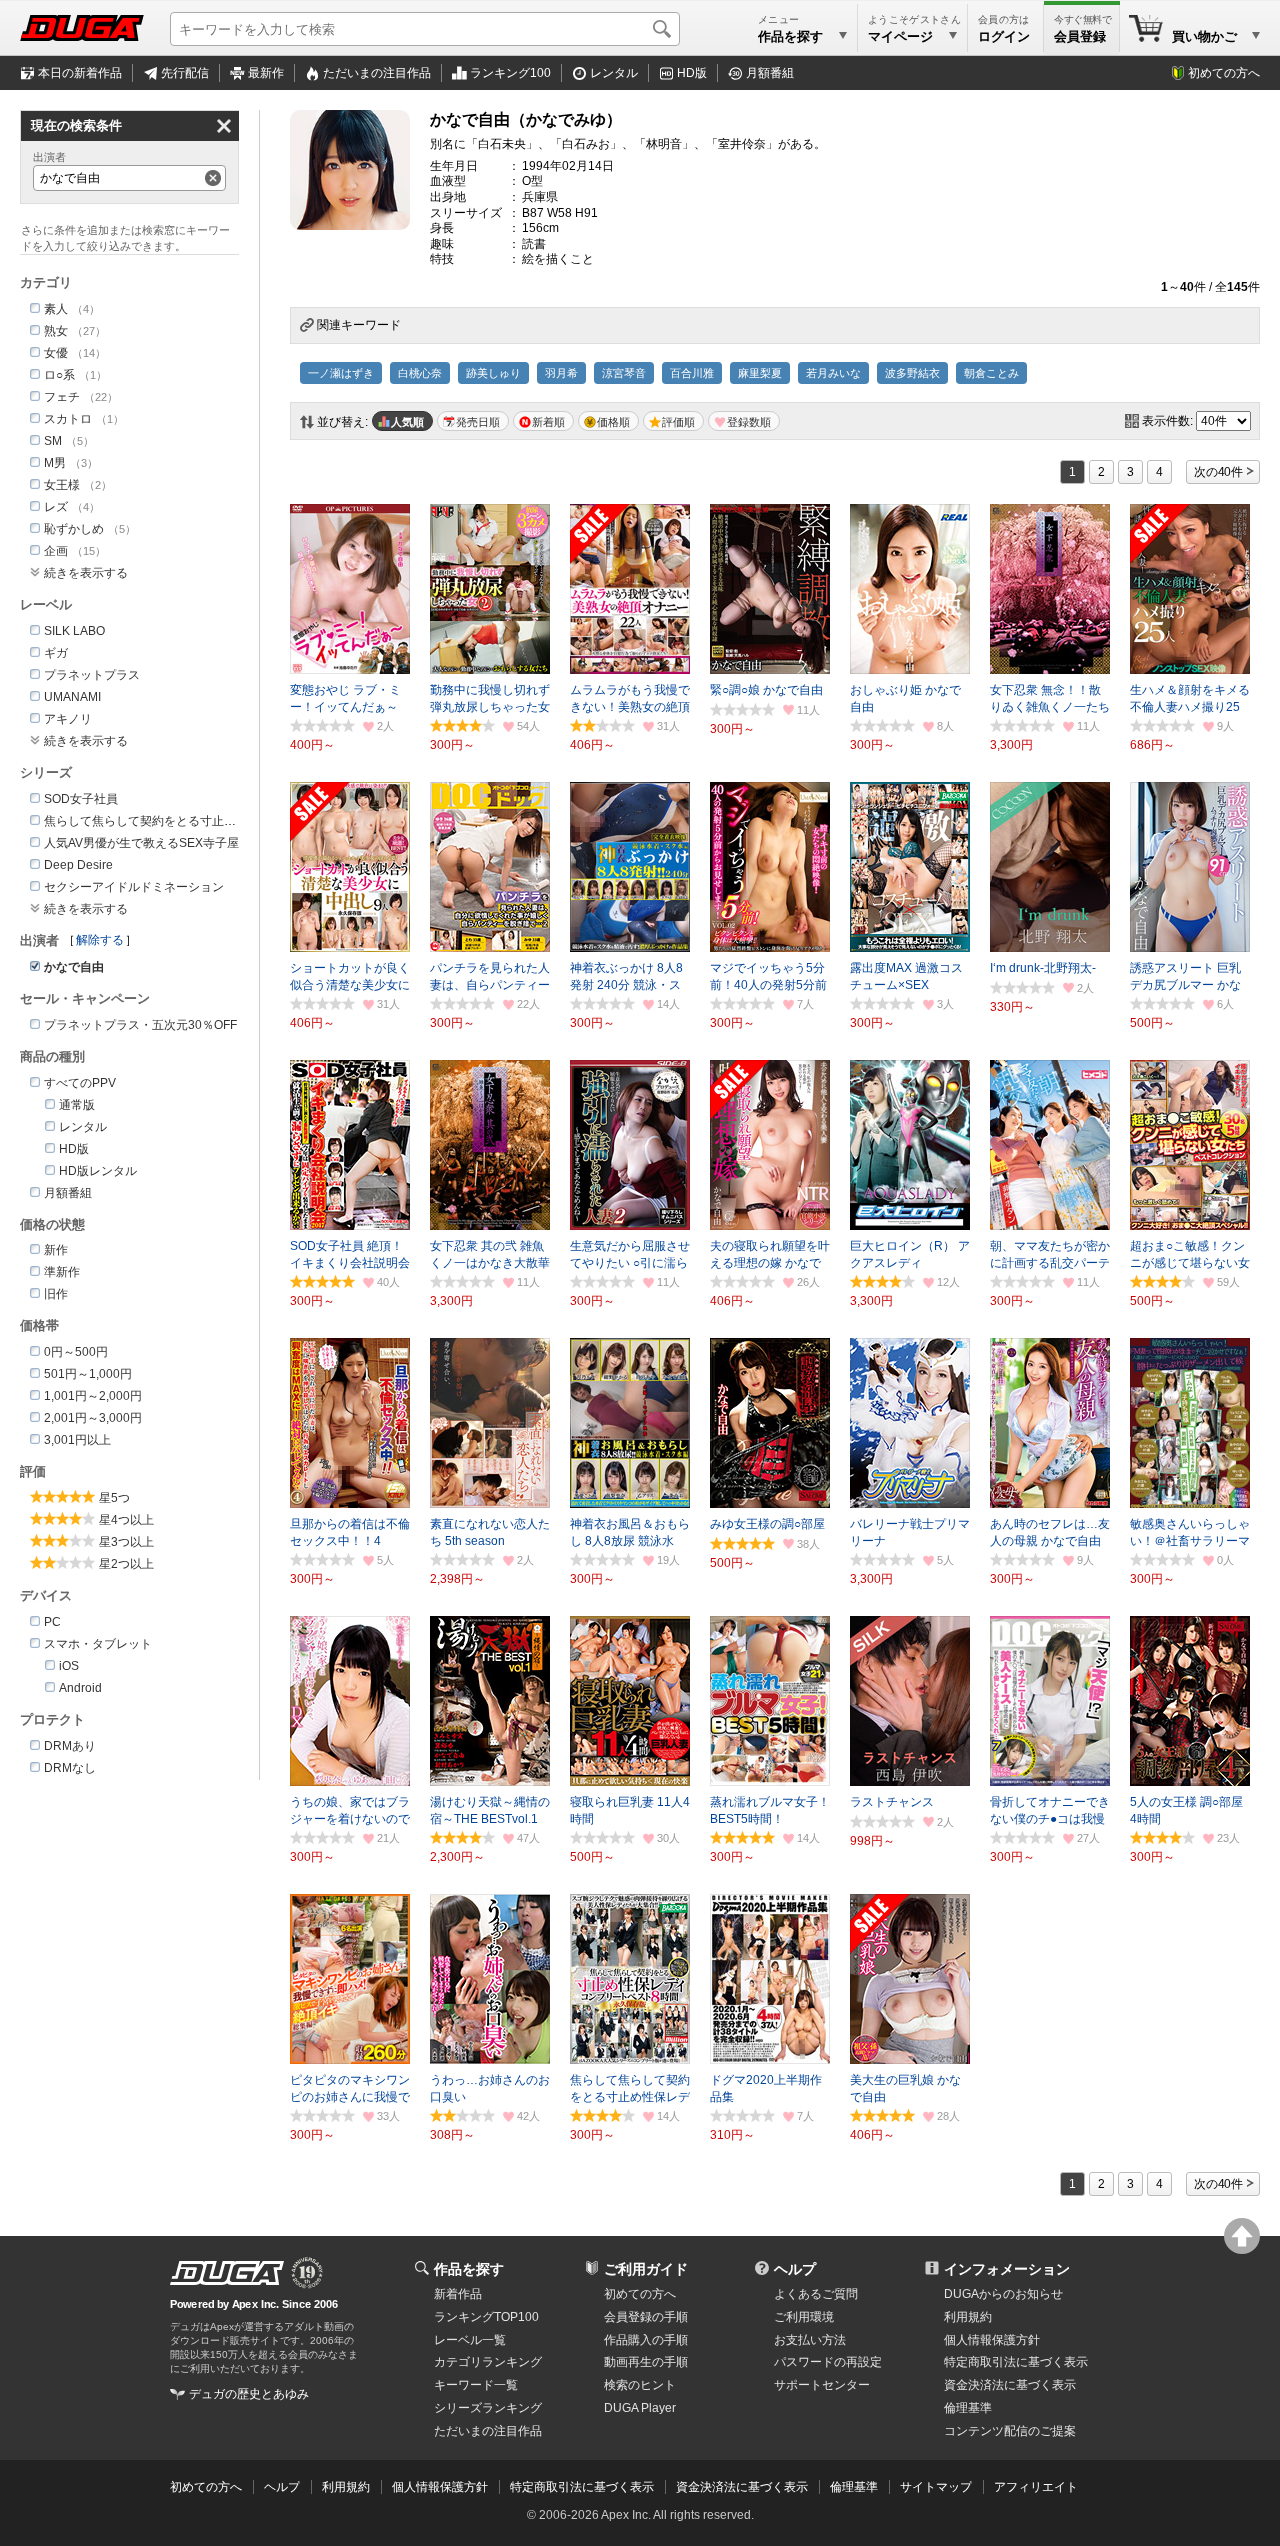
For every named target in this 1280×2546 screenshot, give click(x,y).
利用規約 (968, 2317)
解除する (100, 940)
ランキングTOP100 (486, 2317)
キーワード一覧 (476, 2385)
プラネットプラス (92, 675)
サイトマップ (936, 2487)
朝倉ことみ (991, 373)
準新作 (62, 1272)
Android (80, 1688)
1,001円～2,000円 (93, 1396)
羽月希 (561, 373)
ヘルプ (795, 2269)
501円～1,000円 (88, 1374)
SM (53, 441)
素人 (56, 309)
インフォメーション (1007, 2269)
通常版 (77, 1105)
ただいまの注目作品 (488, 2431)
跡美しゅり (493, 373)
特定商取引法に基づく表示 (582, 2487)
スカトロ (68, 419)
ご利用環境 (804, 2317)
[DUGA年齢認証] (227, 2273)
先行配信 (185, 73)
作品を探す (469, 2269)
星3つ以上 (126, 1542)
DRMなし (70, 1768)
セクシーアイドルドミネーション (134, 887)
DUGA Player (640, 2408)
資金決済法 (1010, 2385)
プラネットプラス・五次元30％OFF (140, 1025)
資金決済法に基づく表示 (742, 2487)
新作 (56, 1250)
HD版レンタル (98, 1171)
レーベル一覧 (470, 2340)
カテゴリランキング (488, 2362)
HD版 (692, 73)
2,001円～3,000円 (93, 1418)
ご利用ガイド (646, 2269)
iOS (69, 1666)
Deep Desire (78, 865)
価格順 (613, 422)
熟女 (56, 331)
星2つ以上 (126, 1564)
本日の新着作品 (80, 73)
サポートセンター (822, 2385)
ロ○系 (59, 375)
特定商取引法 (1016, 2362)
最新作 (266, 73)
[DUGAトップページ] (82, 28)
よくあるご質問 (816, 2294)
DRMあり (70, 1746)
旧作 (56, 1294)
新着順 (548, 422)
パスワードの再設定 (828, 2362)
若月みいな (833, 373)
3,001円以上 (77, 1440)
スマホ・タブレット (98, 1644)
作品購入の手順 (646, 2340)
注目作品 (377, 73)
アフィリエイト (1036, 2487)
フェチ (62, 397)
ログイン (1004, 36)
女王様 (62, 485)
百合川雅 (692, 373)
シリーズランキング (488, 2408)
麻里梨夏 (760, 373)
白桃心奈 (420, 373)
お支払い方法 (810, 2340)
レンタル (614, 73)
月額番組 (770, 73)
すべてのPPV (80, 1083)
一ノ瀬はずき (341, 373)
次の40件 (1218, 472)
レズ (56, 507)
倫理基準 (968, 2408)
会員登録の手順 (646, 2317)
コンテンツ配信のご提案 (1010, 2431)
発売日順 (478, 422)
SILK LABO (74, 631)
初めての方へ (1224, 73)
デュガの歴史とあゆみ (249, 2394)
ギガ (56, 653)
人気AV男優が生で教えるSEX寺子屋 (141, 843)
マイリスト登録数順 (744, 421)
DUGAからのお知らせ (1003, 2294)
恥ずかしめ (74, 529)
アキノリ (68, 719)
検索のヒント (640, 2385)
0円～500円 (76, 1352)
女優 (56, 353)
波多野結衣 (912, 373)
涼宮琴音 (624, 373)
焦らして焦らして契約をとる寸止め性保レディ (170, 821)
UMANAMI (72, 697)
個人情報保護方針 (992, 2340)
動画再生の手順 (646, 2362)
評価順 (678, 422)
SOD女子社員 (81, 799)
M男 (55, 463)
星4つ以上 (126, 1520)
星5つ (114, 1498)
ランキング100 (510, 73)
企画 (56, 551)
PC (52, 1622)
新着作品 (458, 2294)
